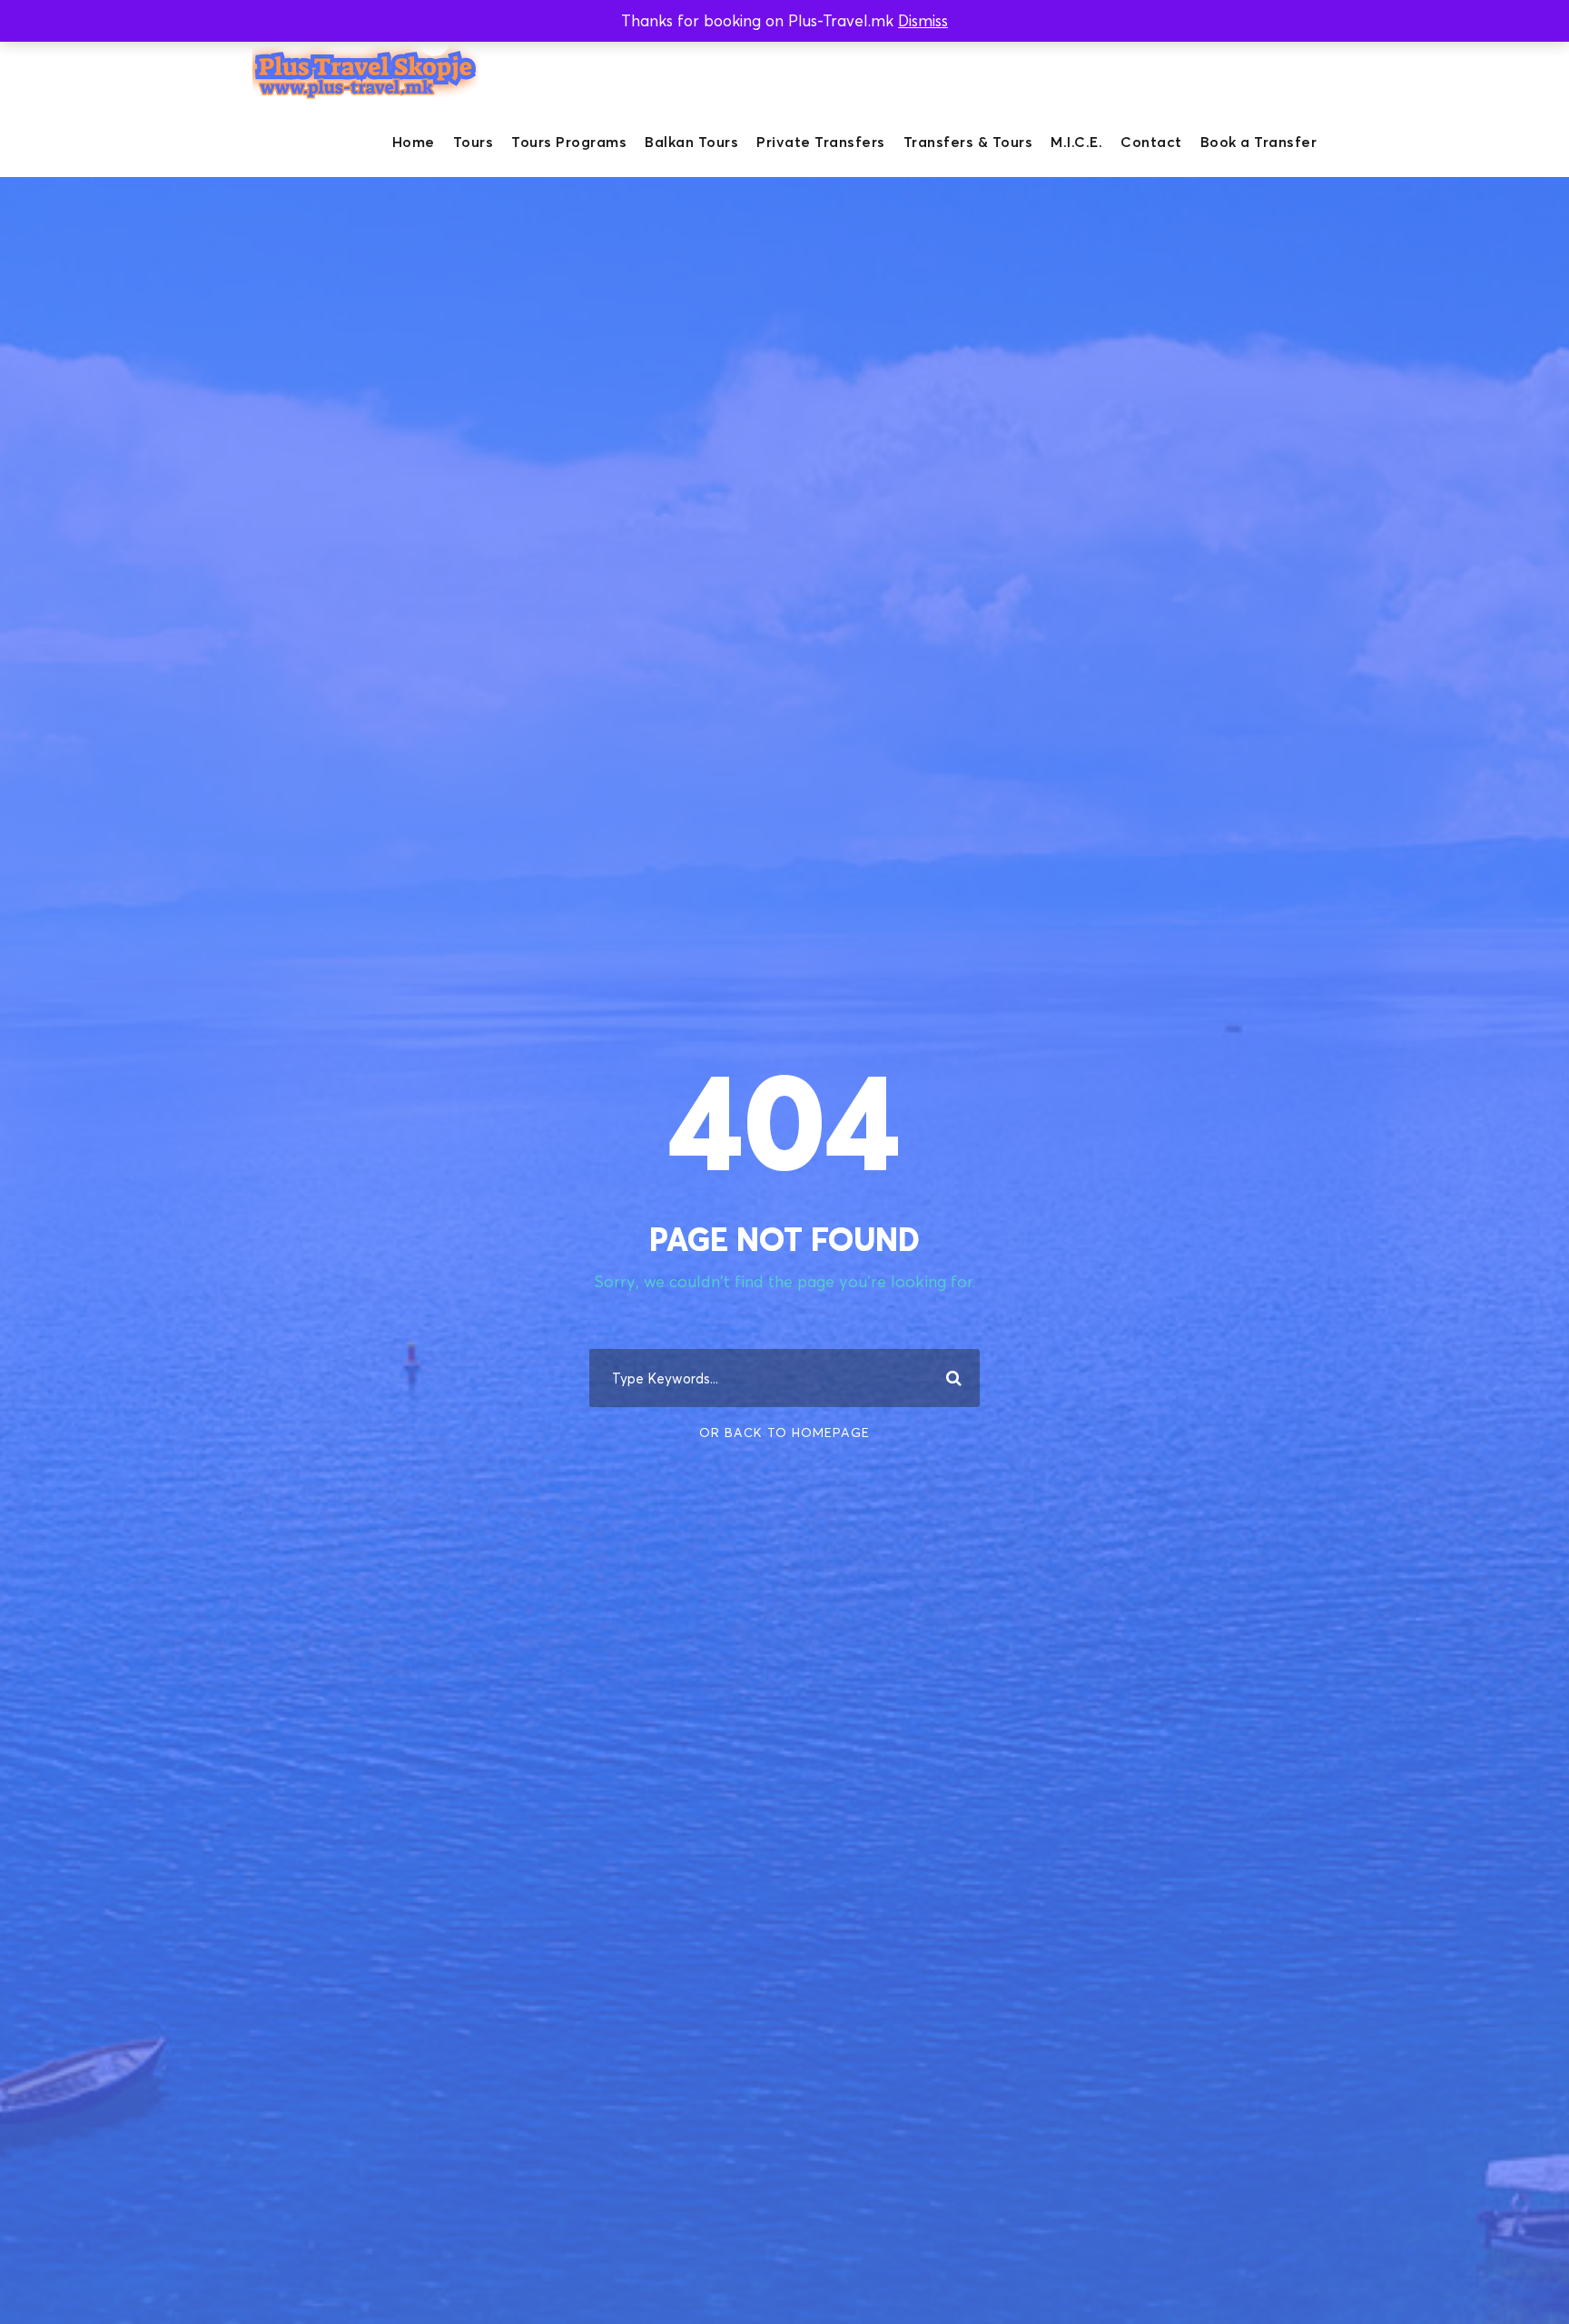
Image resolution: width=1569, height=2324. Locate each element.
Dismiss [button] (923, 20)
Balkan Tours (691, 142)
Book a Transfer (1259, 142)
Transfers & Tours (968, 142)
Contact (1151, 142)
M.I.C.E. (1076, 142)
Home (414, 142)
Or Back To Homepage (784, 1432)
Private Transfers (821, 142)
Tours (474, 142)
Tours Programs (569, 142)
